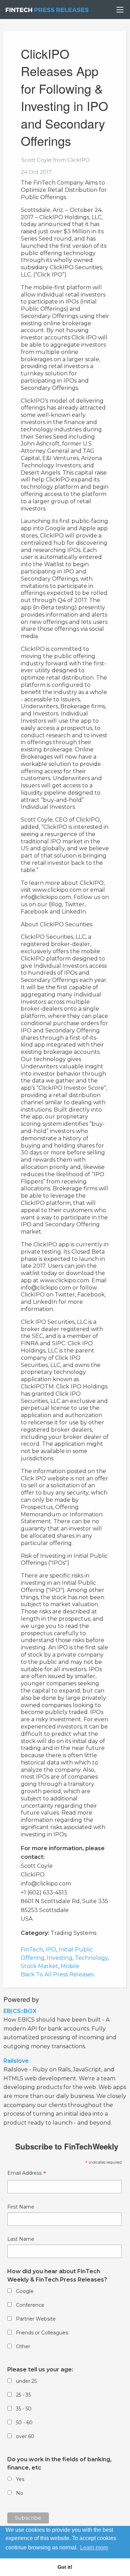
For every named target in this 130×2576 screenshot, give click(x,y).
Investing (60, 1958)
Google (25, 2291)
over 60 (25, 2436)
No (20, 2493)
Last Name (21, 2239)
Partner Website (36, 2319)
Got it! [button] (65, 2567)
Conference (30, 2305)
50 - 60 (24, 2423)
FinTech (32, 1950)
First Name (21, 2207)
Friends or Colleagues (42, 2333)
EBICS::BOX (20, 2011)
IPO (51, 1950)
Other (23, 2346)
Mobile (70, 1966)
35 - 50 (24, 2409)
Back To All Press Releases (57, 1974)
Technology (91, 1958)
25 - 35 (23, 2395)
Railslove (16, 2061)
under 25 (26, 2381)
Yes (20, 2479)
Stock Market (40, 1966)
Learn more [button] (94, 2547)
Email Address (27, 2174)
